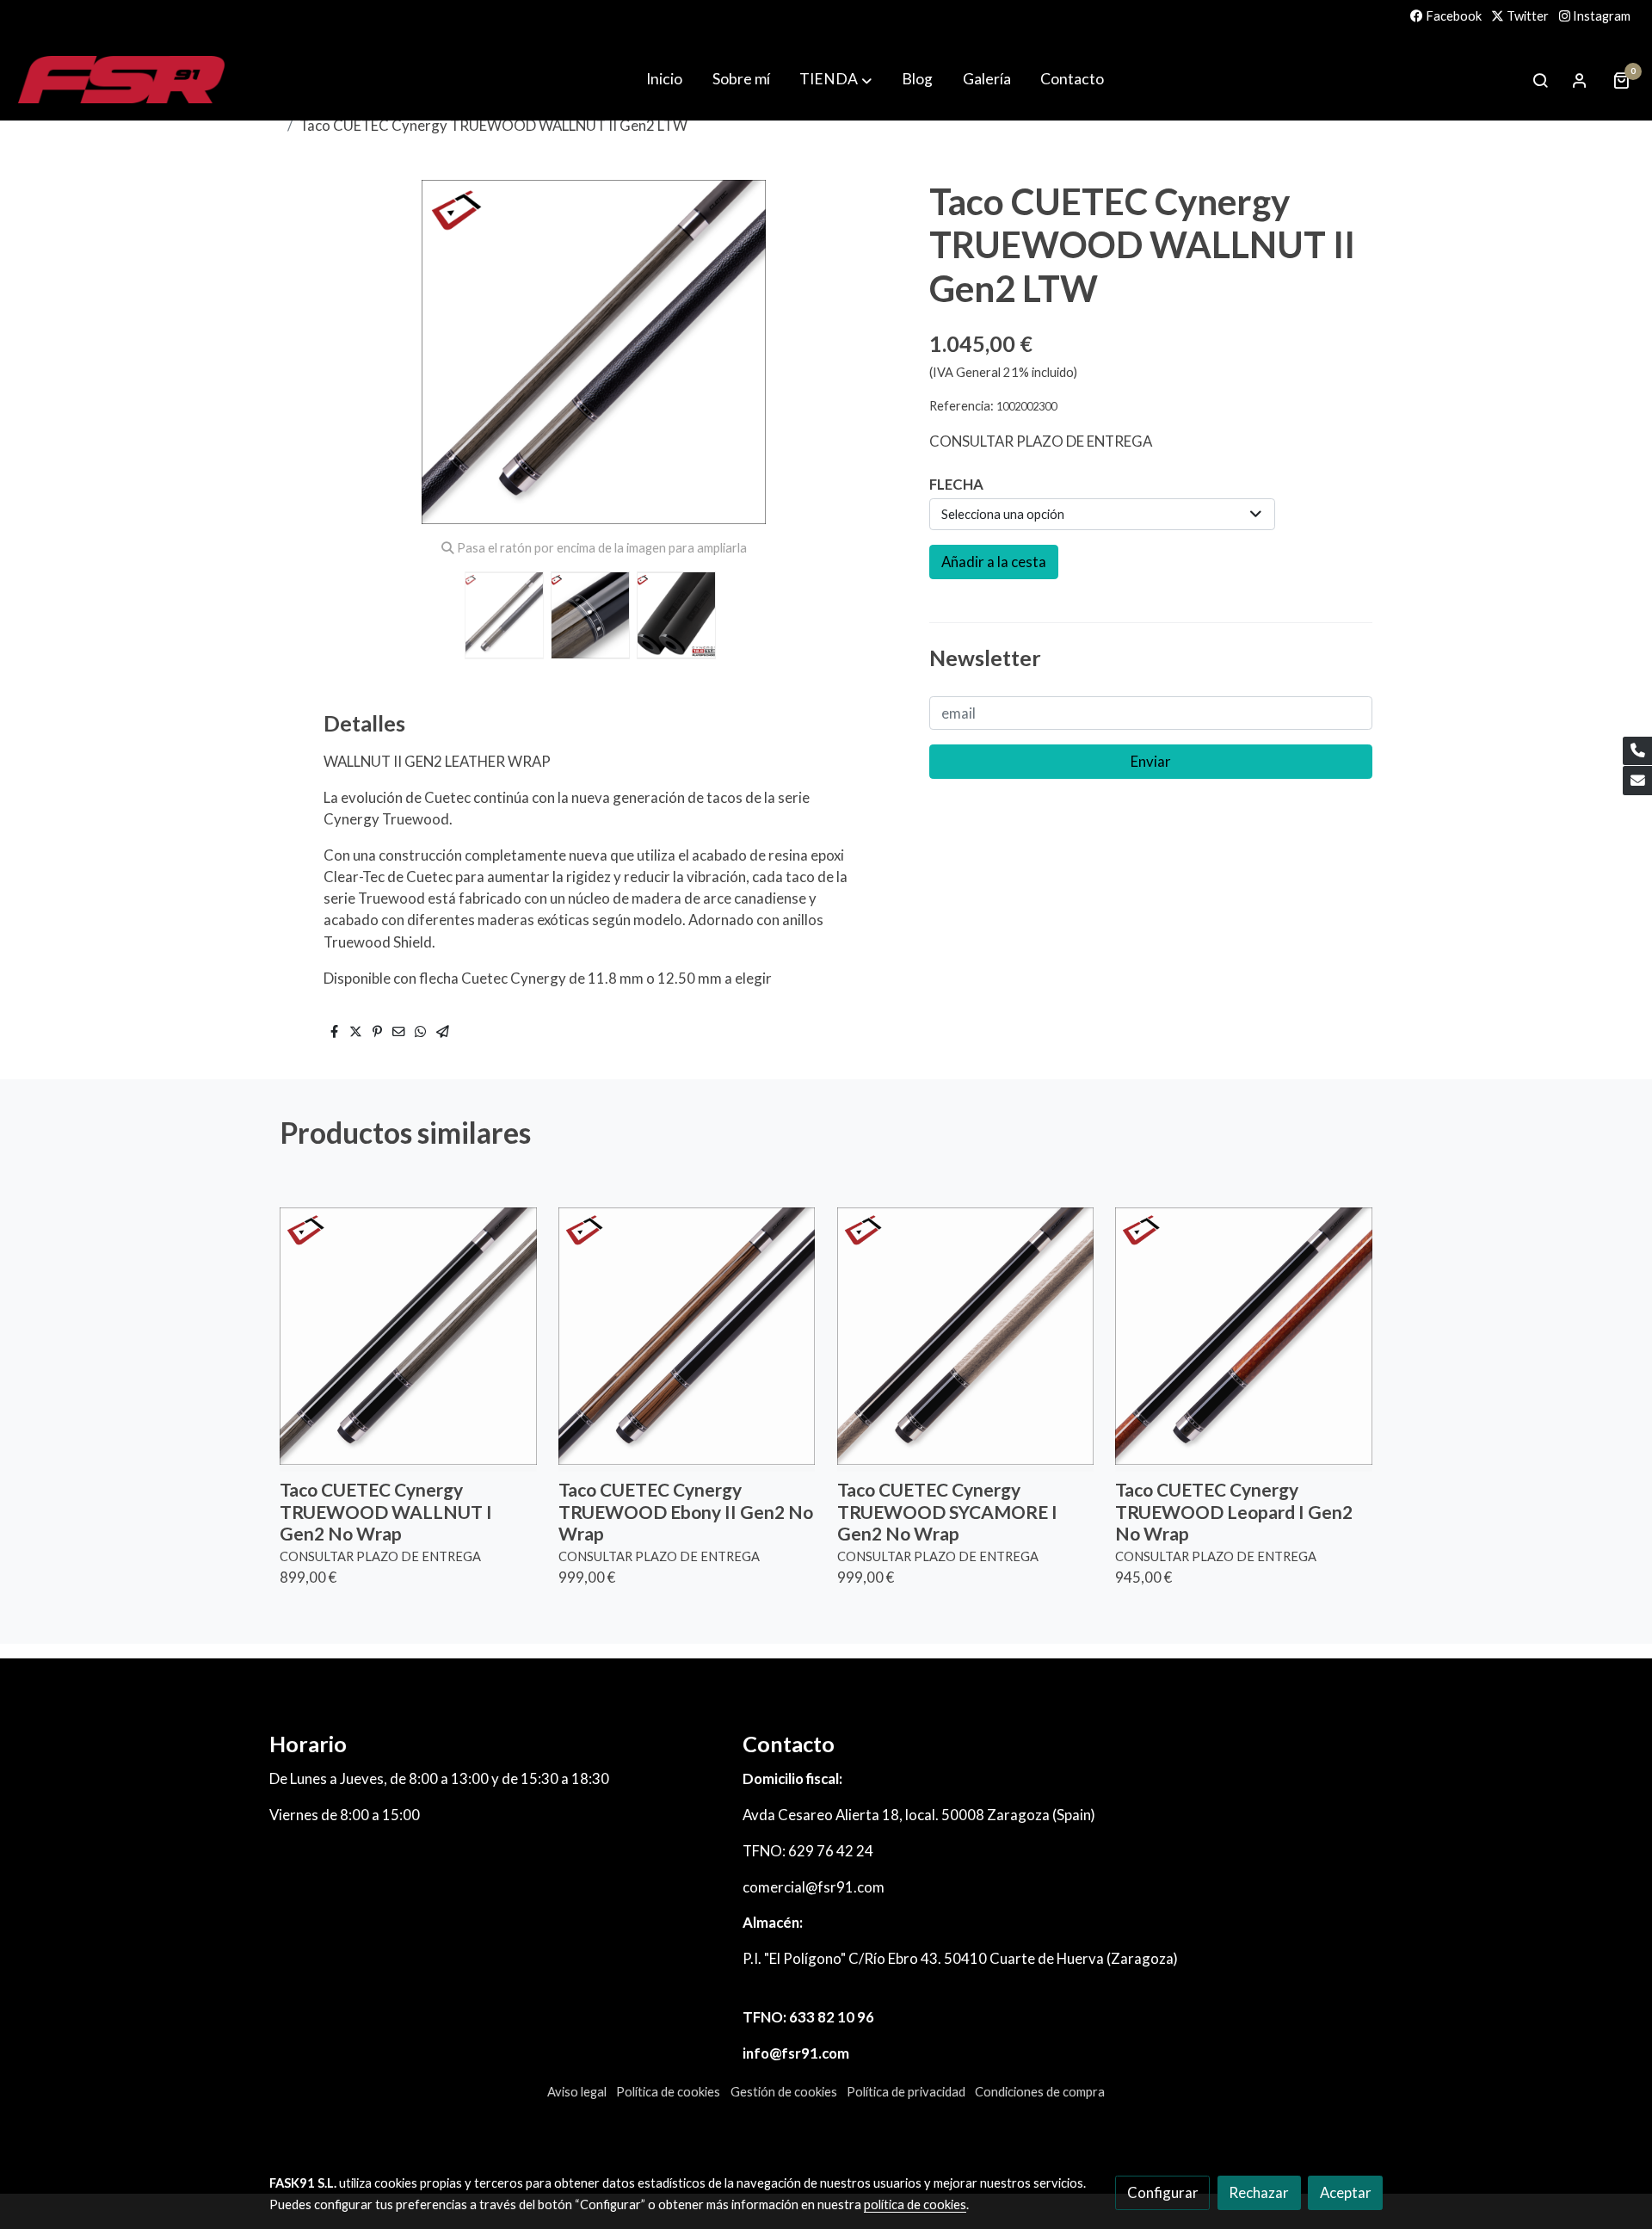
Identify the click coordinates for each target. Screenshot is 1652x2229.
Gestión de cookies (784, 2092)
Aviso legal (577, 2092)
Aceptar (1346, 2192)
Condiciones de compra (1040, 2092)
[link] (121, 80)
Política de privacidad (906, 2092)
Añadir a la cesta (994, 562)
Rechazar (1259, 2192)
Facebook (1452, 16)
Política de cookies (668, 2092)
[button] (875, 352)
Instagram (1600, 16)
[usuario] (1580, 80)
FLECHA (956, 484)
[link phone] (1637, 751)
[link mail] (1637, 781)
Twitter (1526, 16)
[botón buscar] (1540, 80)
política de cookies (915, 2204)
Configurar (1163, 2192)
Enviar (1151, 762)
